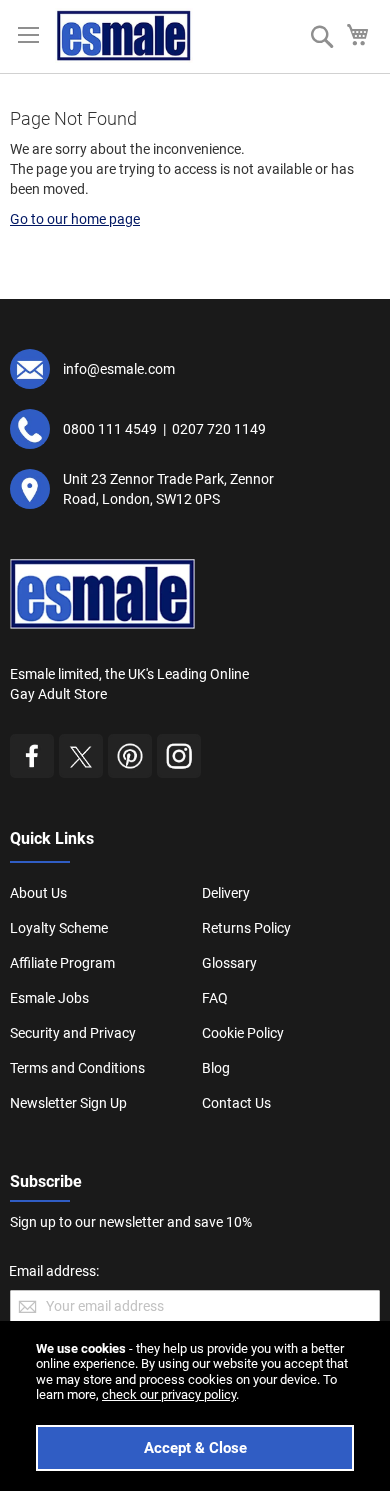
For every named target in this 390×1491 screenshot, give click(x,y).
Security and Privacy (73, 1033)
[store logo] (124, 35)
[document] (195, 1406)
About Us (38, 893)
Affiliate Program (62, 963)
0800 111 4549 (110, 429)
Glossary (229, 963)
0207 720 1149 (219, 429)
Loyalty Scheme (59, 928)
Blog (216, 1068)
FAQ (215, 998)
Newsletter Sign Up (68, 1103)
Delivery (226, 893)
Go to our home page (75, 219)
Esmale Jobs (49, 998)
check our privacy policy (169, 1394)
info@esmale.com (119, 369)
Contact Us (236, 1103)
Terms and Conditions (77, 1068)
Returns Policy (246, 928)
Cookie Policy (243, 1033)
